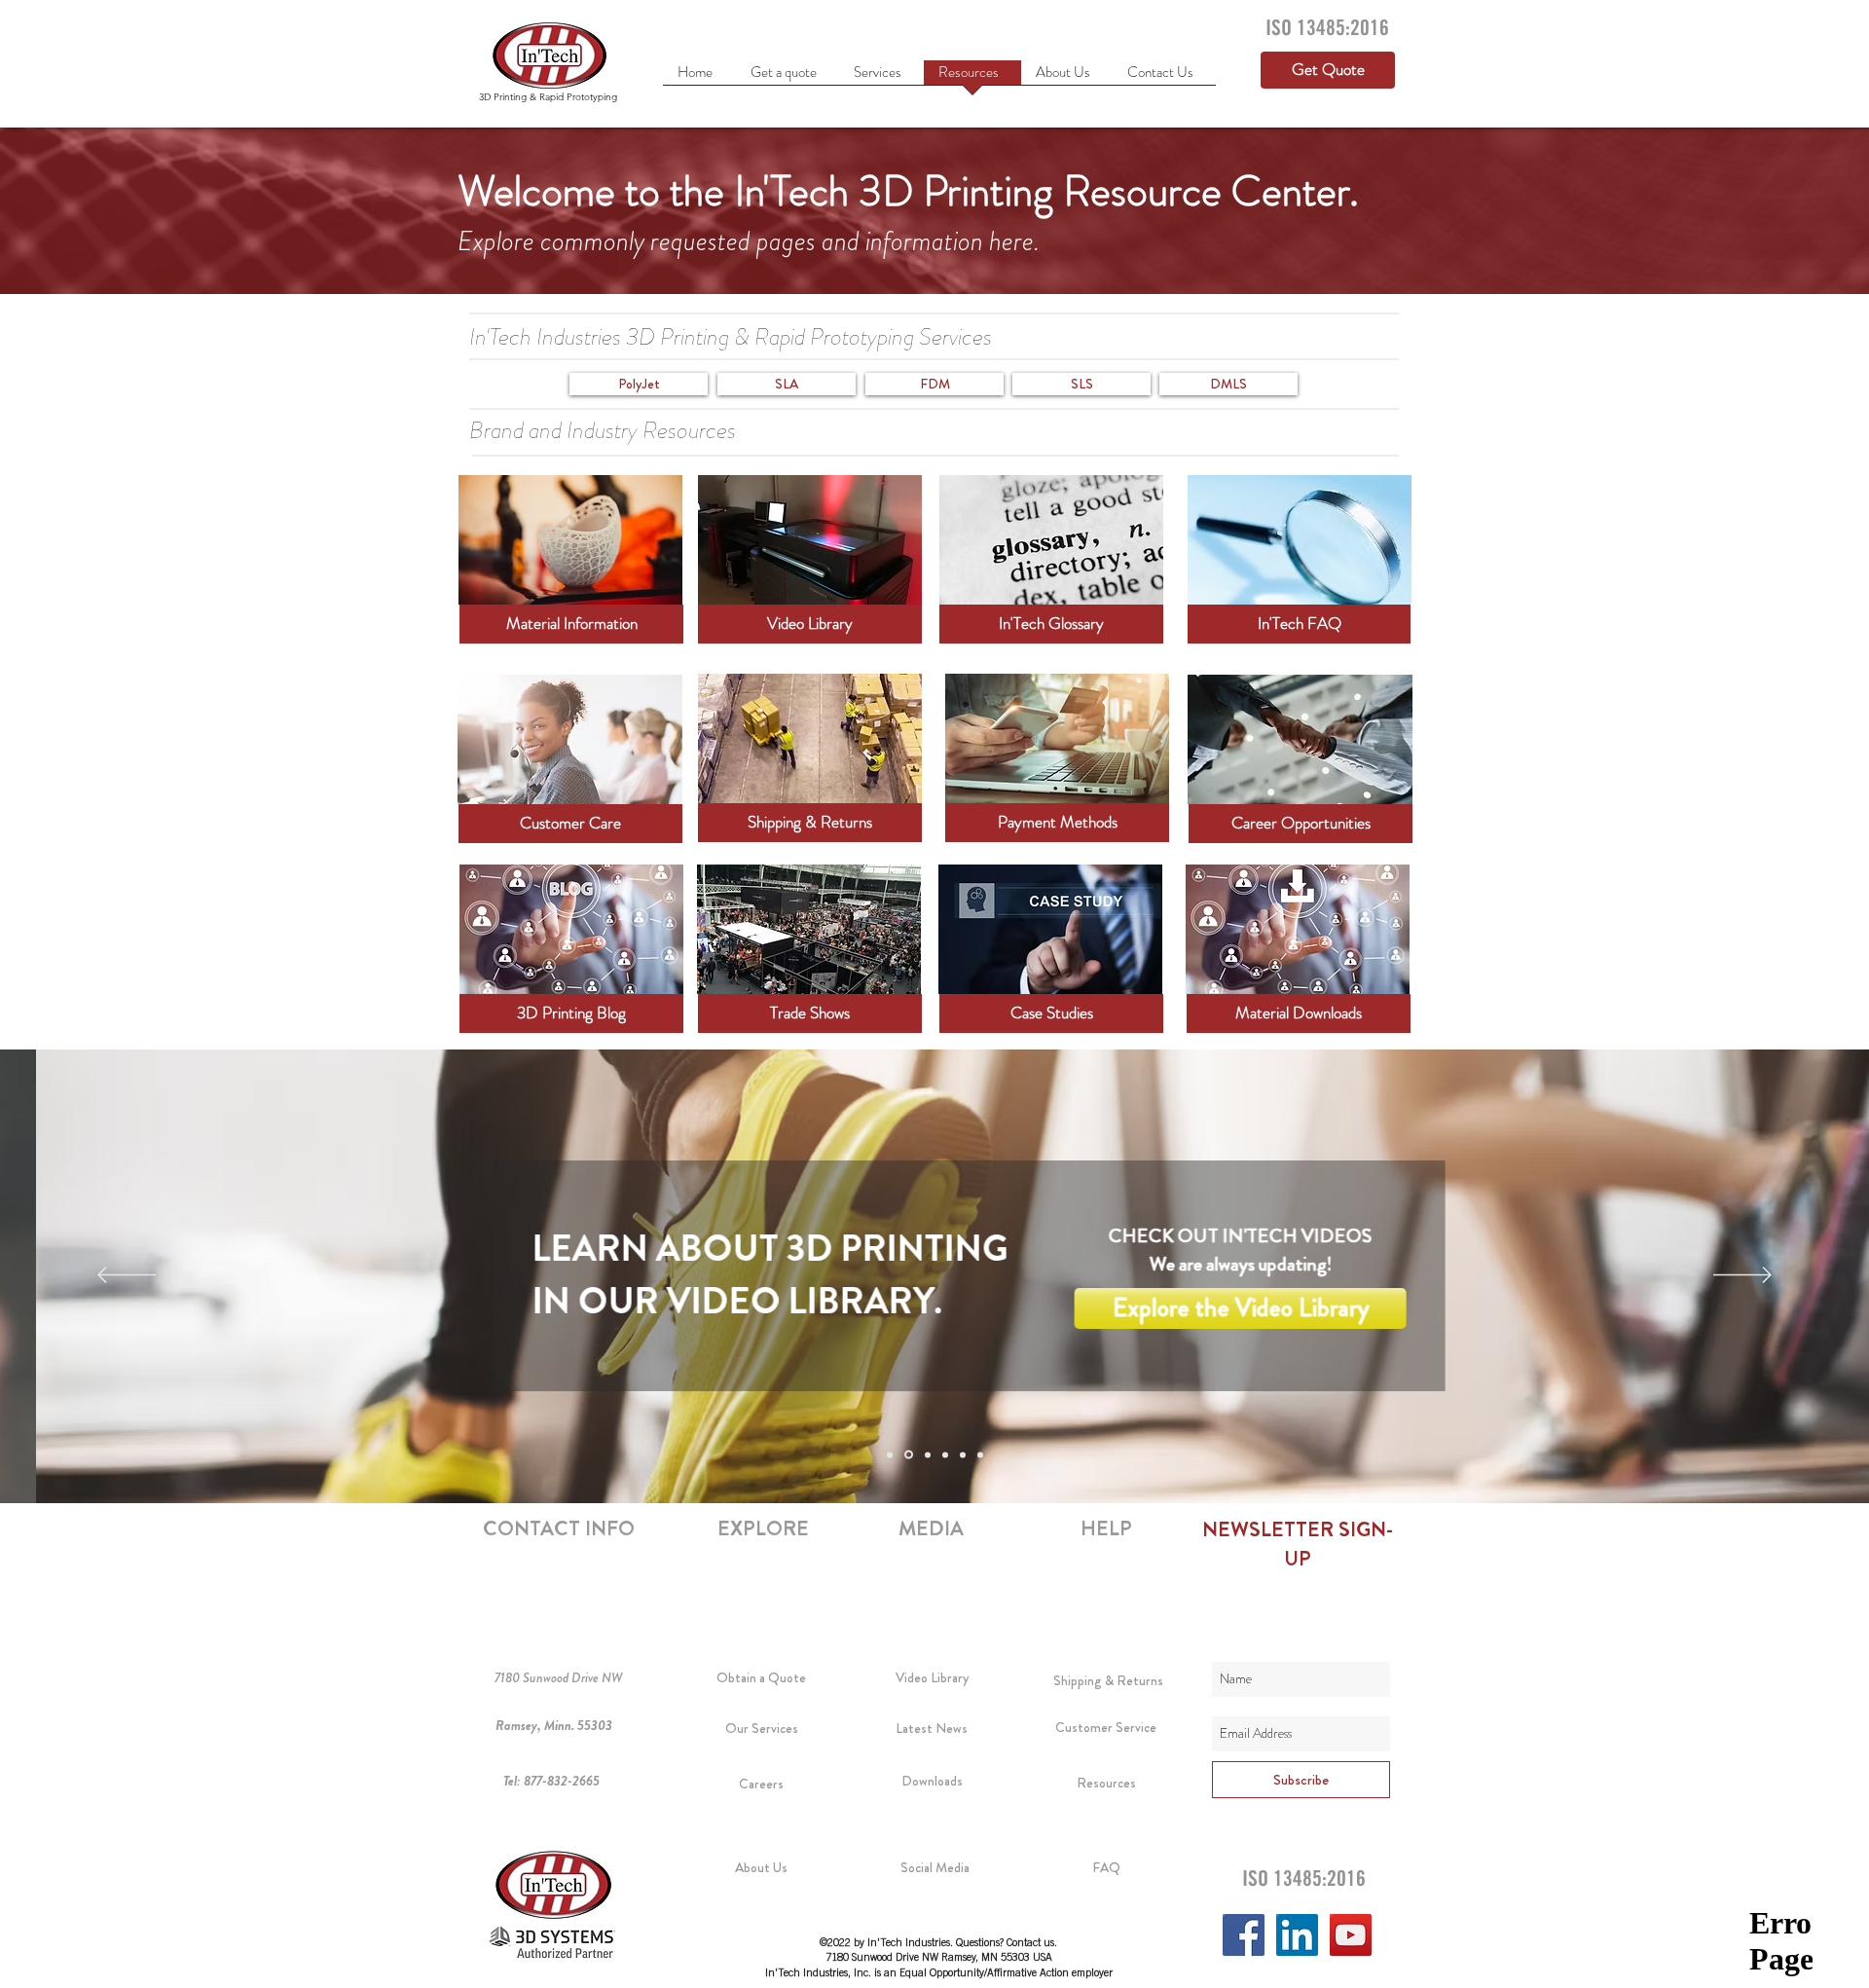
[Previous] (127, 1276)
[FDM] (945, 1454)
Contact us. (1032, 1944)
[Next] (1742, 1276)
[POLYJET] (909, 1455)
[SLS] (963, 1454)
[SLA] (928, 1454)
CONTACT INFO (559, 1528)
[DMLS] (980, 1454)
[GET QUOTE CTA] (890, 1454)
